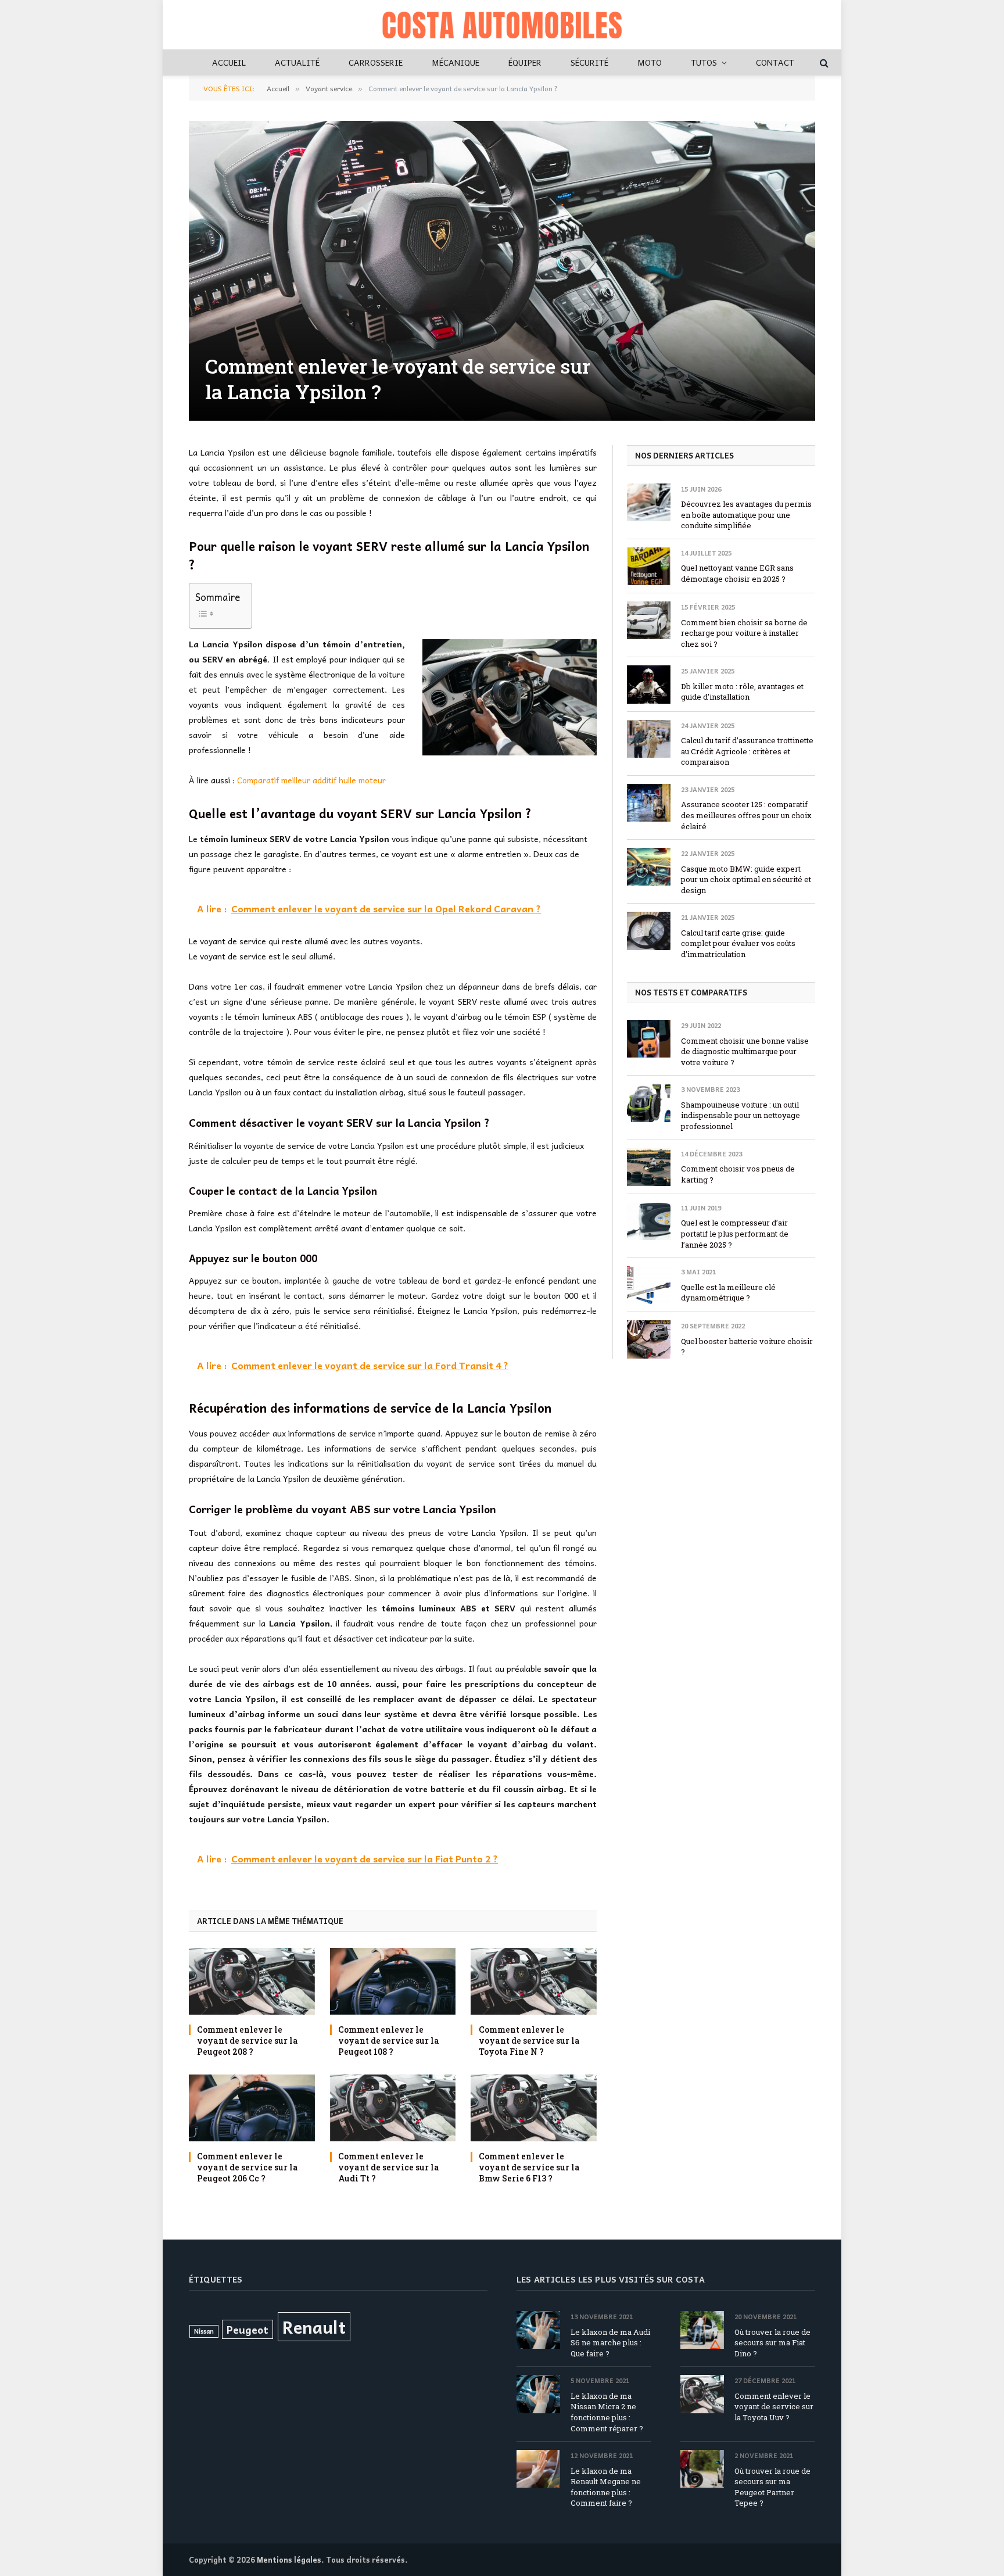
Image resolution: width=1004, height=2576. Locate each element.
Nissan (204, 2331)
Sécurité (589, 62)
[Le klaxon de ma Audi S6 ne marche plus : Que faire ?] (538, 2330)
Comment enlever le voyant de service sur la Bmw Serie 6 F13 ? (529, 2167)
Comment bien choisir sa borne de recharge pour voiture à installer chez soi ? (744, 633)
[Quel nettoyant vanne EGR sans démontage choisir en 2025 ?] (649, 566)
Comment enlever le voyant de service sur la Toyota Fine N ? (529, 2041)
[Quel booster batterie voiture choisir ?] (649, 1339)
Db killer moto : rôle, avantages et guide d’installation (742, 692)
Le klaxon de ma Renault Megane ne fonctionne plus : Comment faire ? (606, 2487)
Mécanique (456, 62)
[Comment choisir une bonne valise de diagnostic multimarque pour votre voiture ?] (649, 1039)
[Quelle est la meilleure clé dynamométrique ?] (649, 1285)
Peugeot (248, 2329)
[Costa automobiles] (502, 25)
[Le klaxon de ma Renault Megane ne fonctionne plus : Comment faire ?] (538, 2469)
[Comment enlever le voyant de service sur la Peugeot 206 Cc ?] (252, 2108)
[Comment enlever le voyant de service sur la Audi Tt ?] (393, 2108)
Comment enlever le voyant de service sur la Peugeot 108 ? (389, 2041)
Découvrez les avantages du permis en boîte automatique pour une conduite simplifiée (746, 515)
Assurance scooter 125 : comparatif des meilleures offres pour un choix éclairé (746, 815)
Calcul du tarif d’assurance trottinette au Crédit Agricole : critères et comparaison (747, 751)
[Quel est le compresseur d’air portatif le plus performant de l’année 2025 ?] (649, 1221)
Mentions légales (289, 2559)
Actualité (297, 62)
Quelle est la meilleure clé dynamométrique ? (728, 1293)
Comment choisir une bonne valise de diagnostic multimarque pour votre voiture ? (745, 1051)
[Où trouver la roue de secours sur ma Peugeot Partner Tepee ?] (702, 2469)
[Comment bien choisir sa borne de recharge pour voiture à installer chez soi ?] (649, 620)
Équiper (525, 62)
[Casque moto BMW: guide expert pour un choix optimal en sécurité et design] (649, 867)
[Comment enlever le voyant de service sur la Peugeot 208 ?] (252, 1981)
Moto (650, 62)
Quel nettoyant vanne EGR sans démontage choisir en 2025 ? (737, 573)
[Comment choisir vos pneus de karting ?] (649, 1167)
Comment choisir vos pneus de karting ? (738, 1174)
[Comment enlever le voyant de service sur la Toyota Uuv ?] (702, 2394)
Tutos (704, 62)
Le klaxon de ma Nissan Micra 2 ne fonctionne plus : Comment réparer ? (607, 2412)
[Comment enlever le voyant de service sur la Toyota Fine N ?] (534, 1981)
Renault (314, 2326)
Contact (775, 62)
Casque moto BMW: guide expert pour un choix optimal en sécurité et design (746, 879)
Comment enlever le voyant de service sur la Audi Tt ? (389, 2167)
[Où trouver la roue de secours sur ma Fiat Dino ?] (702, 2330)
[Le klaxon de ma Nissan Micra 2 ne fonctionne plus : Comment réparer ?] (538, 2394)
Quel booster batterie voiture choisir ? (747, 1347)
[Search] (823, 62)
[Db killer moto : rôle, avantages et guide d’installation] (649, 684)
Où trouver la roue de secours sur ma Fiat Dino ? (772, 2343)
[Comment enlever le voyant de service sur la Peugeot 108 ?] (393, 1981)
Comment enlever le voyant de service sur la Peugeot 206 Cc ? (248, 2167)
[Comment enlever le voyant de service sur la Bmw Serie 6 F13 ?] (534, 2108)
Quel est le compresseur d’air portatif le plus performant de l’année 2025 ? (735, 1233)
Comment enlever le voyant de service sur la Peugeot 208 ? (248, 2041)
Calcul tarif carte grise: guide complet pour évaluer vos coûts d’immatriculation (738, 943)
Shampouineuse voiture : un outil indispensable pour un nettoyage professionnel (741, 1115)
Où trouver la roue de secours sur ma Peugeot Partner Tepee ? (772, 2487)
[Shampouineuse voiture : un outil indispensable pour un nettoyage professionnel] (649, 1103)
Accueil (229, 62)
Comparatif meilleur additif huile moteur (311, 780)
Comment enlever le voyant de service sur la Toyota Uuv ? (774, 2407)
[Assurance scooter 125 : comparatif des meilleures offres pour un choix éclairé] (649, 803)
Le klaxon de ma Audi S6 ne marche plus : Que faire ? (610, 2343)
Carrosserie (376, 62)
